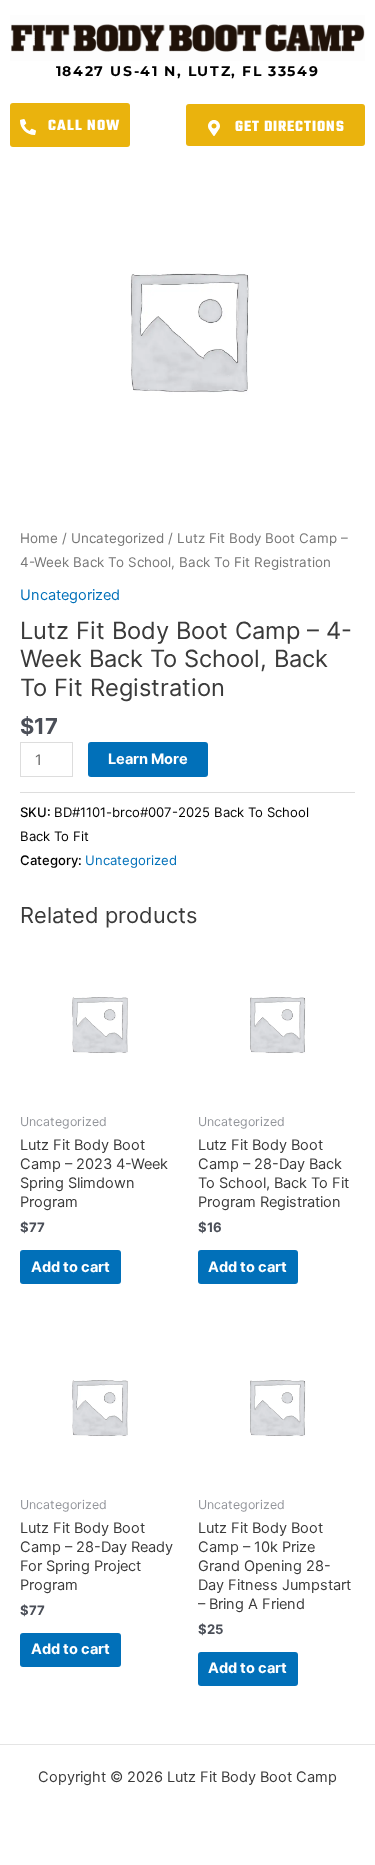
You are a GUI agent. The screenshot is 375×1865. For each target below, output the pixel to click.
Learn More (148, 759)
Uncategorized (117, 538)
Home (39, 538)
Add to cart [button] (70, 1267)
